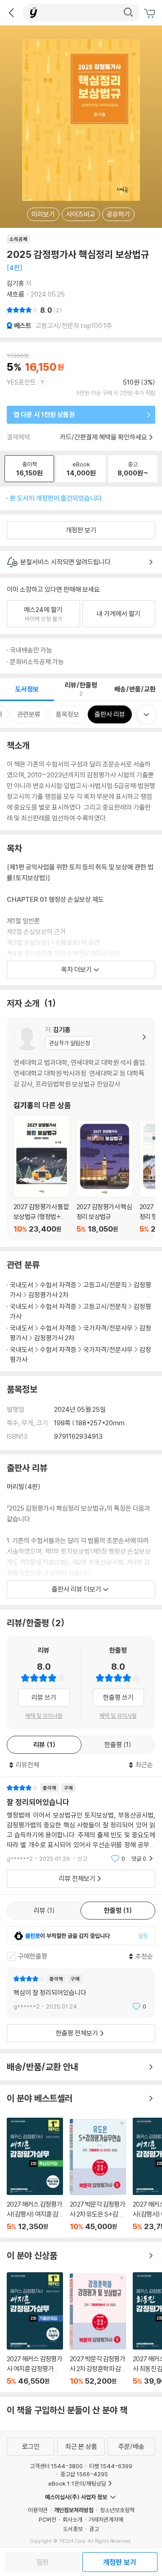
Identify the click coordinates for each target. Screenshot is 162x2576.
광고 (94, 2529)
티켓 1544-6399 (111, 2466)
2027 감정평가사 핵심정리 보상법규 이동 (105, 1177)
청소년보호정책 (117, 2510)
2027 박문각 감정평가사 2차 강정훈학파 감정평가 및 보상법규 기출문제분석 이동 (98, 2329)
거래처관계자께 (106, 2519)
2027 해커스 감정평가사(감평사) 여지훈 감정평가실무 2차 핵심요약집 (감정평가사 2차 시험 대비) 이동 (35, 2174)
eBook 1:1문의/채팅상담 (77, 2483)
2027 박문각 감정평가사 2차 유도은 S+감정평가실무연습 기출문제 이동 (98, 2175)
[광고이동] (128, 13)
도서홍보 (73, 2529)
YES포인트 (21, 382)
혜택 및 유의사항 (44, 1716)
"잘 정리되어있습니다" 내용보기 (81, 1823)
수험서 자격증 (58, 1285)
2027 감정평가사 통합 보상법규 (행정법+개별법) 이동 (42, 1174)
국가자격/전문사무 (108, 1328)
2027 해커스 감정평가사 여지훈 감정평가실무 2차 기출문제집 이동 (35, 2329)
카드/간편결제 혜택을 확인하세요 (103, 437)
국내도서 (22, 1285)
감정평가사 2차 (48, 1295)
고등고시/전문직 (105, 1285)
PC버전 (47, 2519)
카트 (151, 13)
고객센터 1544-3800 (56, 2466)
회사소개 (72, 2519)
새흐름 (16, 294)
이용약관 (38, 2510)
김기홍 (16, 283)
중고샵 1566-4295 (84, 2474)
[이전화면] (11, 13)
